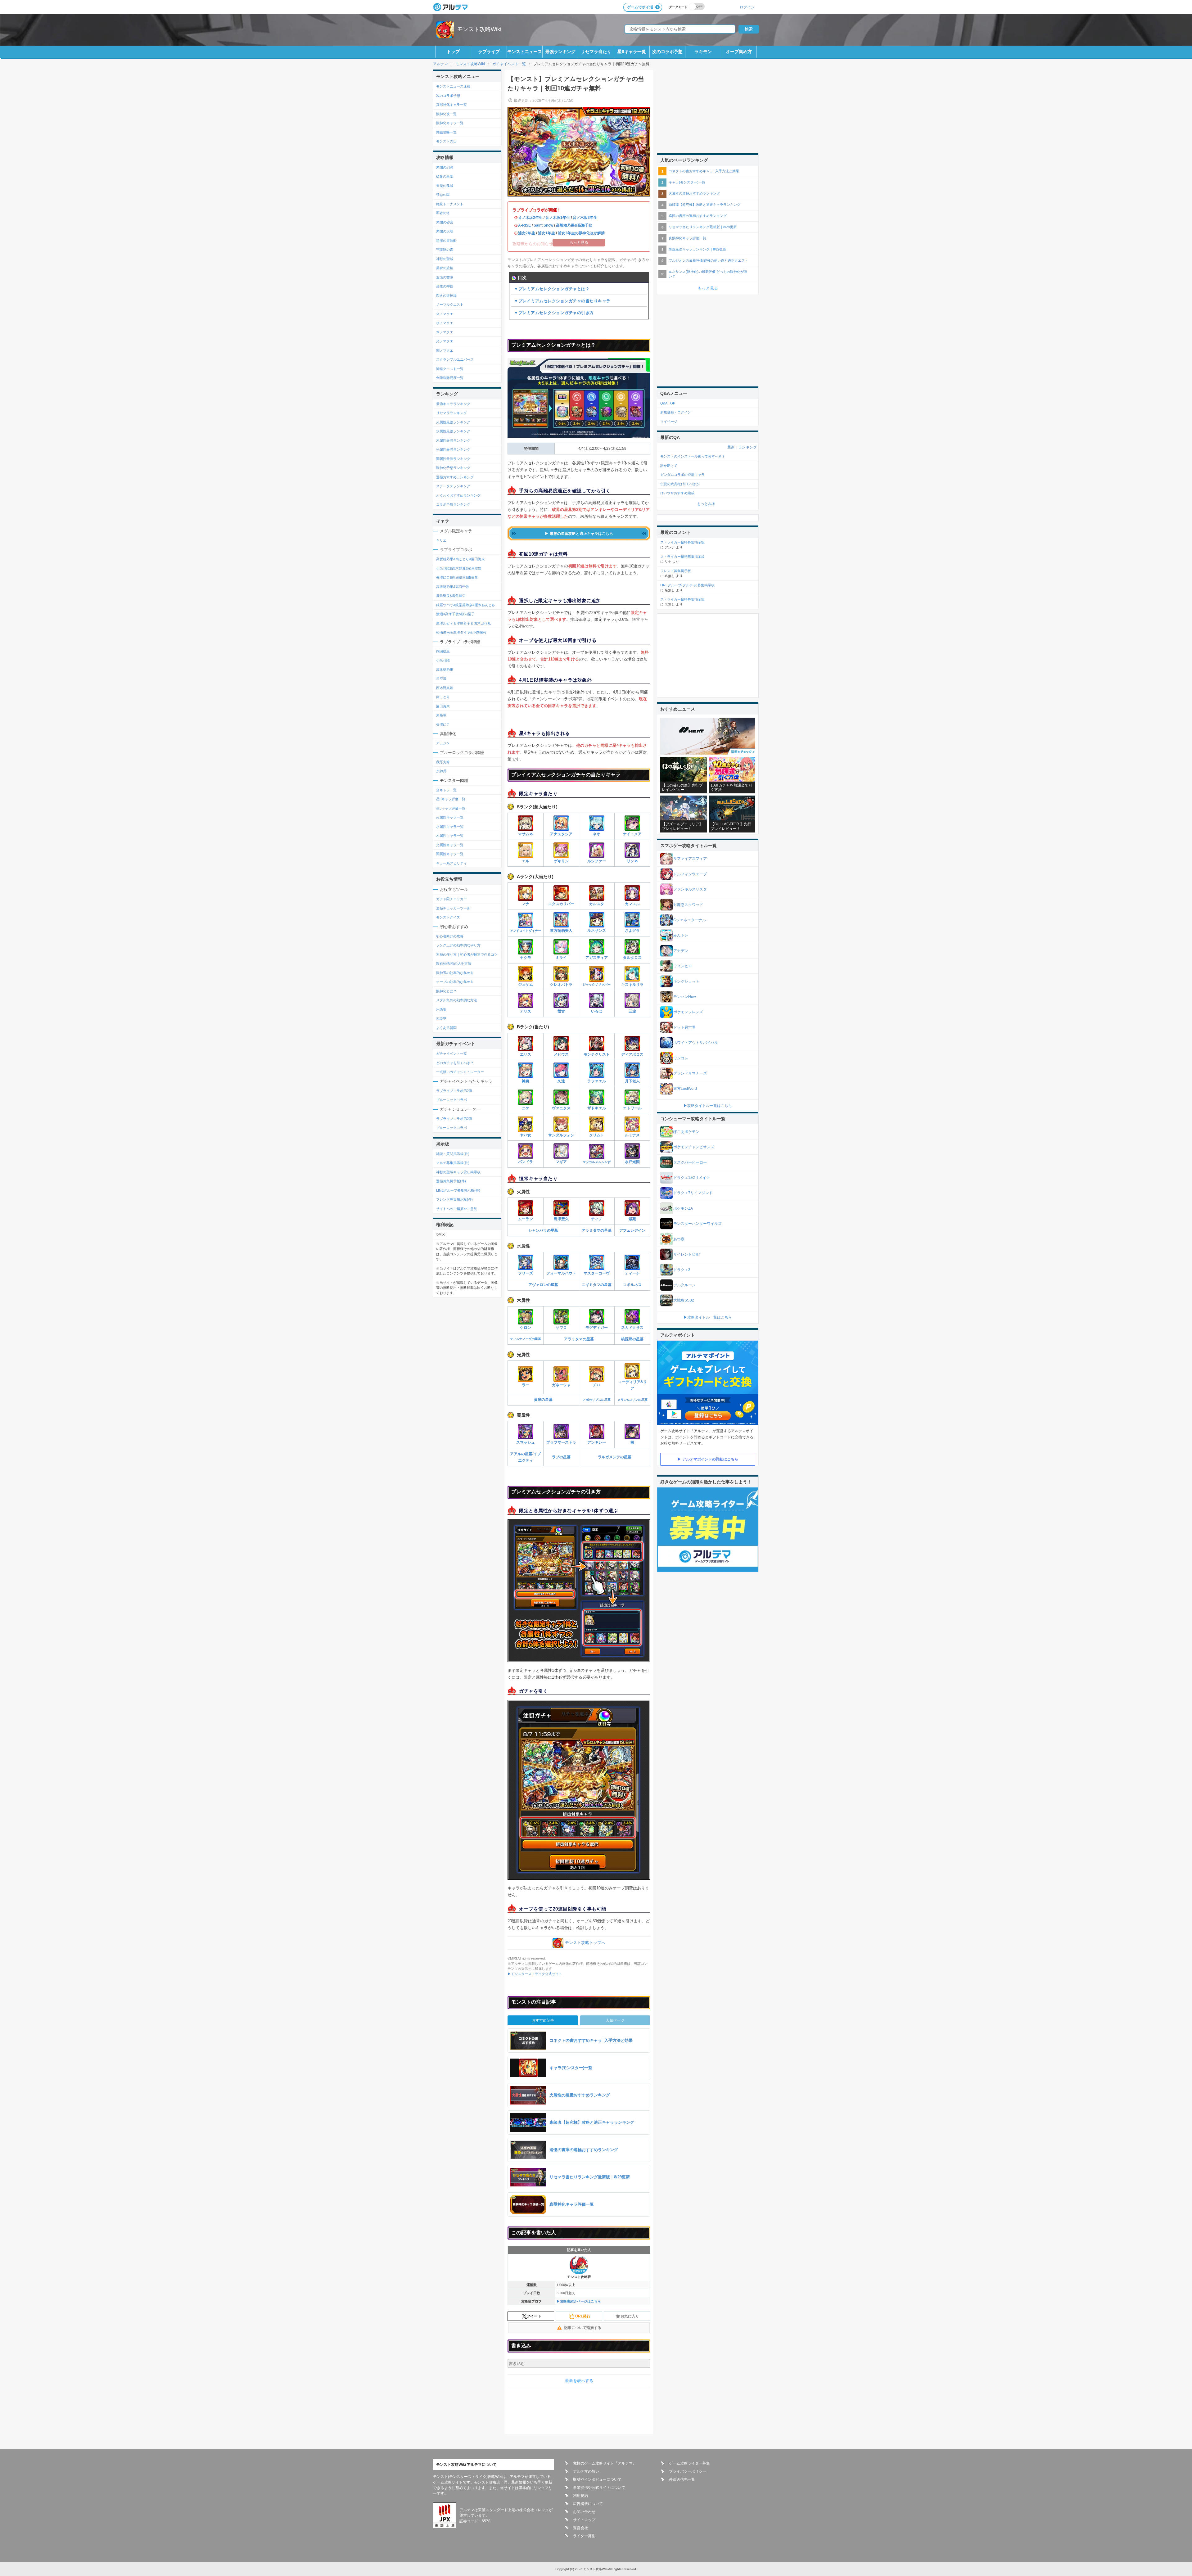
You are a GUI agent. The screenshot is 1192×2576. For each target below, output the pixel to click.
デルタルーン (684, 1285)
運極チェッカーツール (453, 908)
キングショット (686, 981)
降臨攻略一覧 (446, 132)
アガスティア (597, 958)
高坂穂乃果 (445, 670)
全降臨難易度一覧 (450, 378)
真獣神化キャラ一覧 (452, 105)
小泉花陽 (443, 660)
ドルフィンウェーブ (690, 874)
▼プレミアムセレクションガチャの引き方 (554, 313)
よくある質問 (446, 1028)
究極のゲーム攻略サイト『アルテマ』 (605, 2463)
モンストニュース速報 (453, 86)
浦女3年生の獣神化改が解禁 (581, 233)
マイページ (669, 422)
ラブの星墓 (561, 1457)
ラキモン (703, 52)
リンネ (632, 861)
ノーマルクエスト (450, 305)
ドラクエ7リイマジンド (693, 1193)
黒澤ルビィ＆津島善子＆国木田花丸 (463, 623)
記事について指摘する (583, 2328)
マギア (561, 1162)
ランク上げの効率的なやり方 (458, 945)
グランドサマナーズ (690, 1073)
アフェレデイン (632, 1230)
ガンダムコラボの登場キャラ (682, 475)
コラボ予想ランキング (453, 504)
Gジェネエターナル (690, 920)
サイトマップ (584, 2520)
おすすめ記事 (543, 2020)
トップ (453, 52)
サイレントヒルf (687, 1254)
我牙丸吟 (443, 762)
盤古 (561, 1011)
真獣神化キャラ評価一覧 (687, 238)
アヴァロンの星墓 (543, 1285)
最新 (731, 447)
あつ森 (679, 1239)
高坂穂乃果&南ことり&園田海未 (461, 559)
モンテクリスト (597, 1054)
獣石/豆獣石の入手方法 (454, 963)
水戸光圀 (632, 1162)
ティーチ (632, 1273)
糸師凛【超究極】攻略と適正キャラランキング (704, 205)
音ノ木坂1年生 (558, 218)
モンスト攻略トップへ (585, 1943)
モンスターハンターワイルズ (698, 1224)
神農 (526, 1081)
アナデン (681, 951)
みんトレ (681, 935)
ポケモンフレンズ (688, 1012)
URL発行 (583, 2316)
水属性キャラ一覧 (450, 827)
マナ (526, 904)
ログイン (747, 7)
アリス (526, 1011)
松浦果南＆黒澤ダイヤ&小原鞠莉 (461, 632)
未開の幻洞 (445, 167)
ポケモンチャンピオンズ (694, 1147)
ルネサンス (597, 931)
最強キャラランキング (453, 404)
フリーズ (526, 1273)
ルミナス (632, 1135)
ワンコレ (681, 1058)
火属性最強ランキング (453, 422)
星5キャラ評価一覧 (451, 808)
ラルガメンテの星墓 (615, 1457)
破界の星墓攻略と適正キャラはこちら (581, 534)
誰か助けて (669, 466)
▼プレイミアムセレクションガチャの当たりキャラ (562, 301)
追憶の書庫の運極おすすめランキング (698, 216)
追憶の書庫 (445, 277)
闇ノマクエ (445, 350)
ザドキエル (597, 1108)
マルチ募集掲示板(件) (453, 1163)
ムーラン (526, 1219)
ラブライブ (489, 52)
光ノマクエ (445, 341)
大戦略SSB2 (684, 1300)
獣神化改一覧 (446, 114)
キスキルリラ (632, 985)
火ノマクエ (445, 314)
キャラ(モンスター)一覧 (687, 182)
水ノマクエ (445, 323)
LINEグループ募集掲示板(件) (458, 1190)
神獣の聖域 (445, 259)
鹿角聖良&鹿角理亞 (451, 596)
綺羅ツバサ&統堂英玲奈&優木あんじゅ (466, 605)
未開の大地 (445, 231)
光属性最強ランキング (453, 449)
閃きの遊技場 (446, 295)
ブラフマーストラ (561, 1442)
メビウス (561, 1054)
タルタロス (632, 958)
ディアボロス (632, 1054)
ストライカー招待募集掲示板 (682, 542)
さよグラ (632, 931)
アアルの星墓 (521, 1454)
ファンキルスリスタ (690, 889)
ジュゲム (526, 985)
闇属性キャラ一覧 (450, 854)
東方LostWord (685, 1089)
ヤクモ (526, 958)
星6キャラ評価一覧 (451, 799)
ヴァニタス (561, 1108)
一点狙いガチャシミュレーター (460, 1072)
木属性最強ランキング (453, 440)
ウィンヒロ (683, 966)
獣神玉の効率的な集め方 (455, 973)
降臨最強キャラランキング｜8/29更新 (698, 249)
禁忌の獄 (443, 195)
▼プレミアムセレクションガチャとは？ (552, 289)
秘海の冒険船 (446, 241)
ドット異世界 (684, 1027)
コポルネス (632, 1285)
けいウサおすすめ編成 (677, 493)
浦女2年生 (527, 233)
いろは (597, 1011)
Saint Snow (543, 225)
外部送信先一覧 (682, 2479)
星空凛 (441, 679)
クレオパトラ (561, 985)
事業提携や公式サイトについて (599, 2488)
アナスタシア (561, 834)
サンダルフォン (561, 1135)
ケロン (526, 1328)
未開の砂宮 (445, 222)
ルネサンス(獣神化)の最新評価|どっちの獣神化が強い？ (708, 274)
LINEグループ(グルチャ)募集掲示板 (687, 585)
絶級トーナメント (450, 204)
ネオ (597, 834)
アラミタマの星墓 (597, 1230)
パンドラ (526, 1162)
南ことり (443, 697)
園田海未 (443, 706)
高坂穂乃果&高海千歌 (574, 225)
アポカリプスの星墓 (597, 1400)
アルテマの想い (586, 2471)
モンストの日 (446, 141)
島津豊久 (561, 1219)
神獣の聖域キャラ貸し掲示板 (458, 1172)
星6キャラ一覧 (632, 52)
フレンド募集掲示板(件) (454, 1199)
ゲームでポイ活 (640, 7)
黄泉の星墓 (543, 1400)
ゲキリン (561, 861)
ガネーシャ (561, 1385)
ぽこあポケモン (686, 1132)
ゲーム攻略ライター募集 (689, 2463)
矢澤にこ (443, 724)
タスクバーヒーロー (690, 1162)
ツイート (534, 2316)
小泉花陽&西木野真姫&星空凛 (459, 568)
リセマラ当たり (596, 52)
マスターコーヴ (597, 1273)
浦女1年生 (546, 233)
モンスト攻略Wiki (479, 29)
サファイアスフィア (690, 859)
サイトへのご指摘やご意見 (457, 1209)
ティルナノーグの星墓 (526, 1339)
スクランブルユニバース (455, 359)
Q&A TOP (668, 403)
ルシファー (597, 861)
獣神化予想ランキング (453, 468)
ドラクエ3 (682, 1270)
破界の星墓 (445, 176)
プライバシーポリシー (688, 2471)
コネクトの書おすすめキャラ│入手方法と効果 (704, 171)
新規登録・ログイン (676, 412)
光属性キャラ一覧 (450, 845)
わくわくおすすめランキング (458, 495)
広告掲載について (588, 2504)
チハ (597, 1385)
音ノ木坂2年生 (530, 218)
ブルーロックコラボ (452, 1100)
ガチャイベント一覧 (452, 1053)
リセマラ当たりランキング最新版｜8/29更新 (703, 227)
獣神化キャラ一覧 (450, 123)
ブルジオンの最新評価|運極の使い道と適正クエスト (708, 260)
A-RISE (524, 225)
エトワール (632, 1108)
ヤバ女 (526, 1135)
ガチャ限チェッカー (452, 899)
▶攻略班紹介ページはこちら (579, 2301)
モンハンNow (685, 997)
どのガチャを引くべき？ (455, 1063)
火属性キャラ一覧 (450, 817)
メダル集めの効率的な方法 (457, 1000)
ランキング (747, 447)
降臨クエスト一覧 (450, 369)
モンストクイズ (448, 917)
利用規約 (580, 2496)
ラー (526, 1385)
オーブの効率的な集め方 (455, 982)
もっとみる (706, 504)
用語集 (441, 1009)
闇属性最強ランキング (453, 459)
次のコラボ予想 (667, 52)
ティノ (597, 1219)
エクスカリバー (561, 904)
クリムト (597, 1135)
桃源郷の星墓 (632, 1339)
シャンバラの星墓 (543, 1230)
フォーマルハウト (561, 1273)
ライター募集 (584, 2536)
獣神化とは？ (446, 991)
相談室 (441, 1018)
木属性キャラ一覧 (450, 836)
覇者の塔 (443, 213)
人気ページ (615, 2020)
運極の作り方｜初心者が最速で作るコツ (467, 954)
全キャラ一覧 (446, 790)
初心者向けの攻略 (450, 936)
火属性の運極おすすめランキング (694, 193)
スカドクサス (632, 1328)
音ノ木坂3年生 (585, 218)
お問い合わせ (584, 2512)
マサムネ (526, 834)
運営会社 (580, 2528)
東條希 (441, 715)
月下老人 (632, 1081)
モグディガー (597, 1328)
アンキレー (597, 1442)
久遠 (561, 1081)
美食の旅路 (445, 268)
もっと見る (708, 288)
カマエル (632, 904)
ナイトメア (632, 834)
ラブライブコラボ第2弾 (454, 1091)
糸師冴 (441, 771)
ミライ (561, 958)
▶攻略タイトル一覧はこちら (708, 1106)
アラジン (443, 743)
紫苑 (632, 1219)
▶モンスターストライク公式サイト (535, 1974)
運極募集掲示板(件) (451, 1181)
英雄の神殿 (445, 286)
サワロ (561, 1328)
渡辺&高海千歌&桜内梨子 (455, 614)
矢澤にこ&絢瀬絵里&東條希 (457, 577)
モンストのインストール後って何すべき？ (693, 456)
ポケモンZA (683, 1208)
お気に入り (630, 2316)
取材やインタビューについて (597, 2479)
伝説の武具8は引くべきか (680, 484)
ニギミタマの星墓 (597, 1285)
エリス (526, 1054)
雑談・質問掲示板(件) (453, 1154)
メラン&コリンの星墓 (632, 1400)
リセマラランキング (452, 413)
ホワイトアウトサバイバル (696, 1043)
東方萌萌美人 (561, 931)
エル (526, 861)
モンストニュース (525, 52)
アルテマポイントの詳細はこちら (710, 1459)
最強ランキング (560, 52)
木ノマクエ (445, 332)
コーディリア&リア (632, 1385)
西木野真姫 (445, 688)
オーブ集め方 (739, 52)
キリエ (441, 540)
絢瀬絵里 (443, 651)
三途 (632, 1011)
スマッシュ (526, 1442)
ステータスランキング (453, 486)
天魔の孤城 (445, 186)
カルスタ (597, 904)
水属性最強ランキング (453, 431)
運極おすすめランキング (455, 477)
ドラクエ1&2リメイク (692, 1178)
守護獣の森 (445, 250)
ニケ (526, 1108)
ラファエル (597, 1081)
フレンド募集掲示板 (676, 571)
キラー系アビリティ (452, 863)
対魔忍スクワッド (688, 905)
